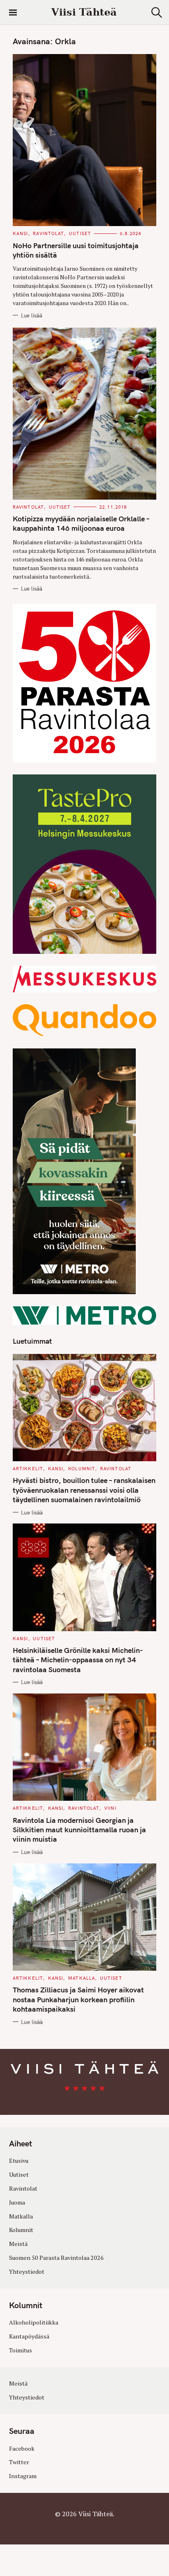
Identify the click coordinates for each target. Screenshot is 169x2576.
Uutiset (80, 233)
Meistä (18, 2244)
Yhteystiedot (27, 2272)
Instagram (23, 2476)
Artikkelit (28, 1469)
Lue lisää (32, 315)
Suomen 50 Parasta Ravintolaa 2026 (56, 2258)
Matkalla (82, 1978)
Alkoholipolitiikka (34, 2322)
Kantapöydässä (29, 2336)
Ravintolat (48, 233)
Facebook (22, 2448)
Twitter (19, 2462)
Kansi (21, 233)
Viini (110, 1808)
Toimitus (21, 2350)
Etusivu (19, 2161)
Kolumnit (82, 1469)
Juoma (17, 2202)
